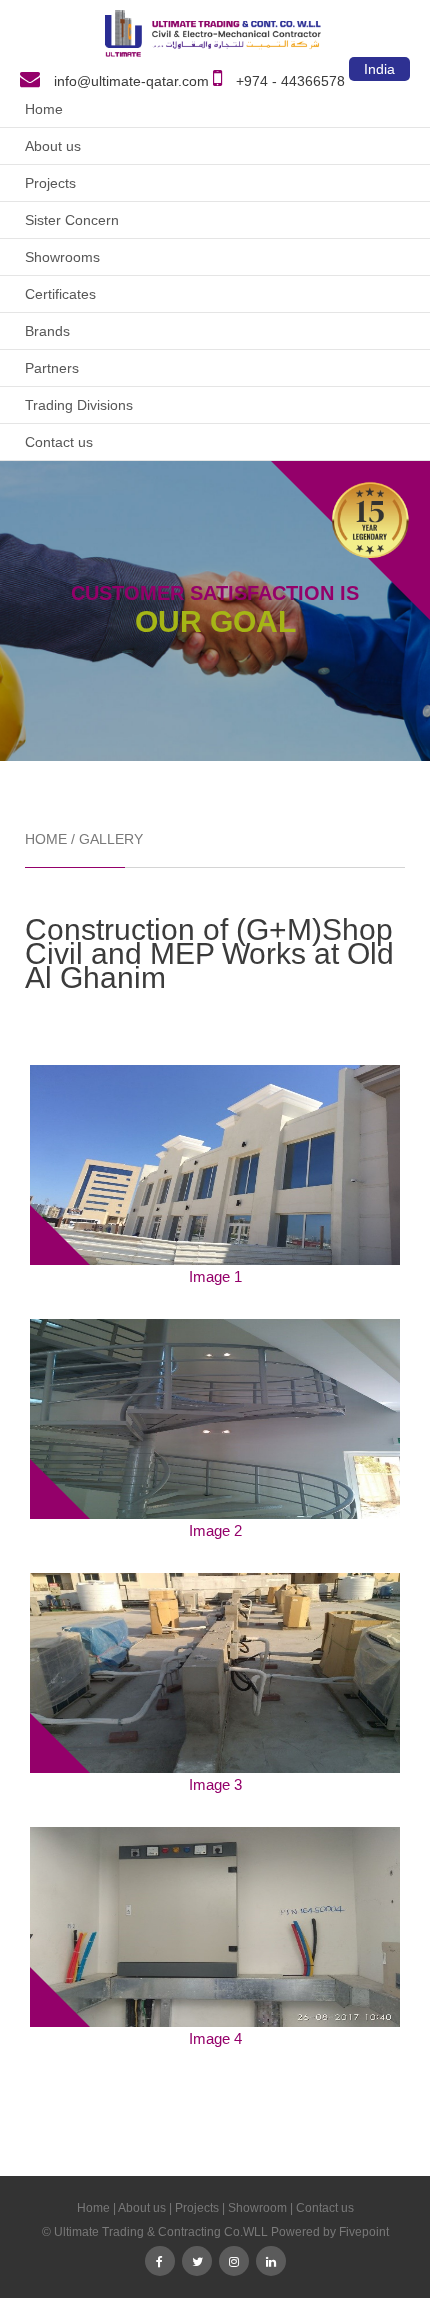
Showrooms (62, 257)
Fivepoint (364, 2232)
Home (44, 109)
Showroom (257, 2208)
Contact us (59, 442)
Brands (47, 331)
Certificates (60, 294)
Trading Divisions (79, 405)
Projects (50, 183)
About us (53, 146)
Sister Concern (72, 220)
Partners (52, 368)
